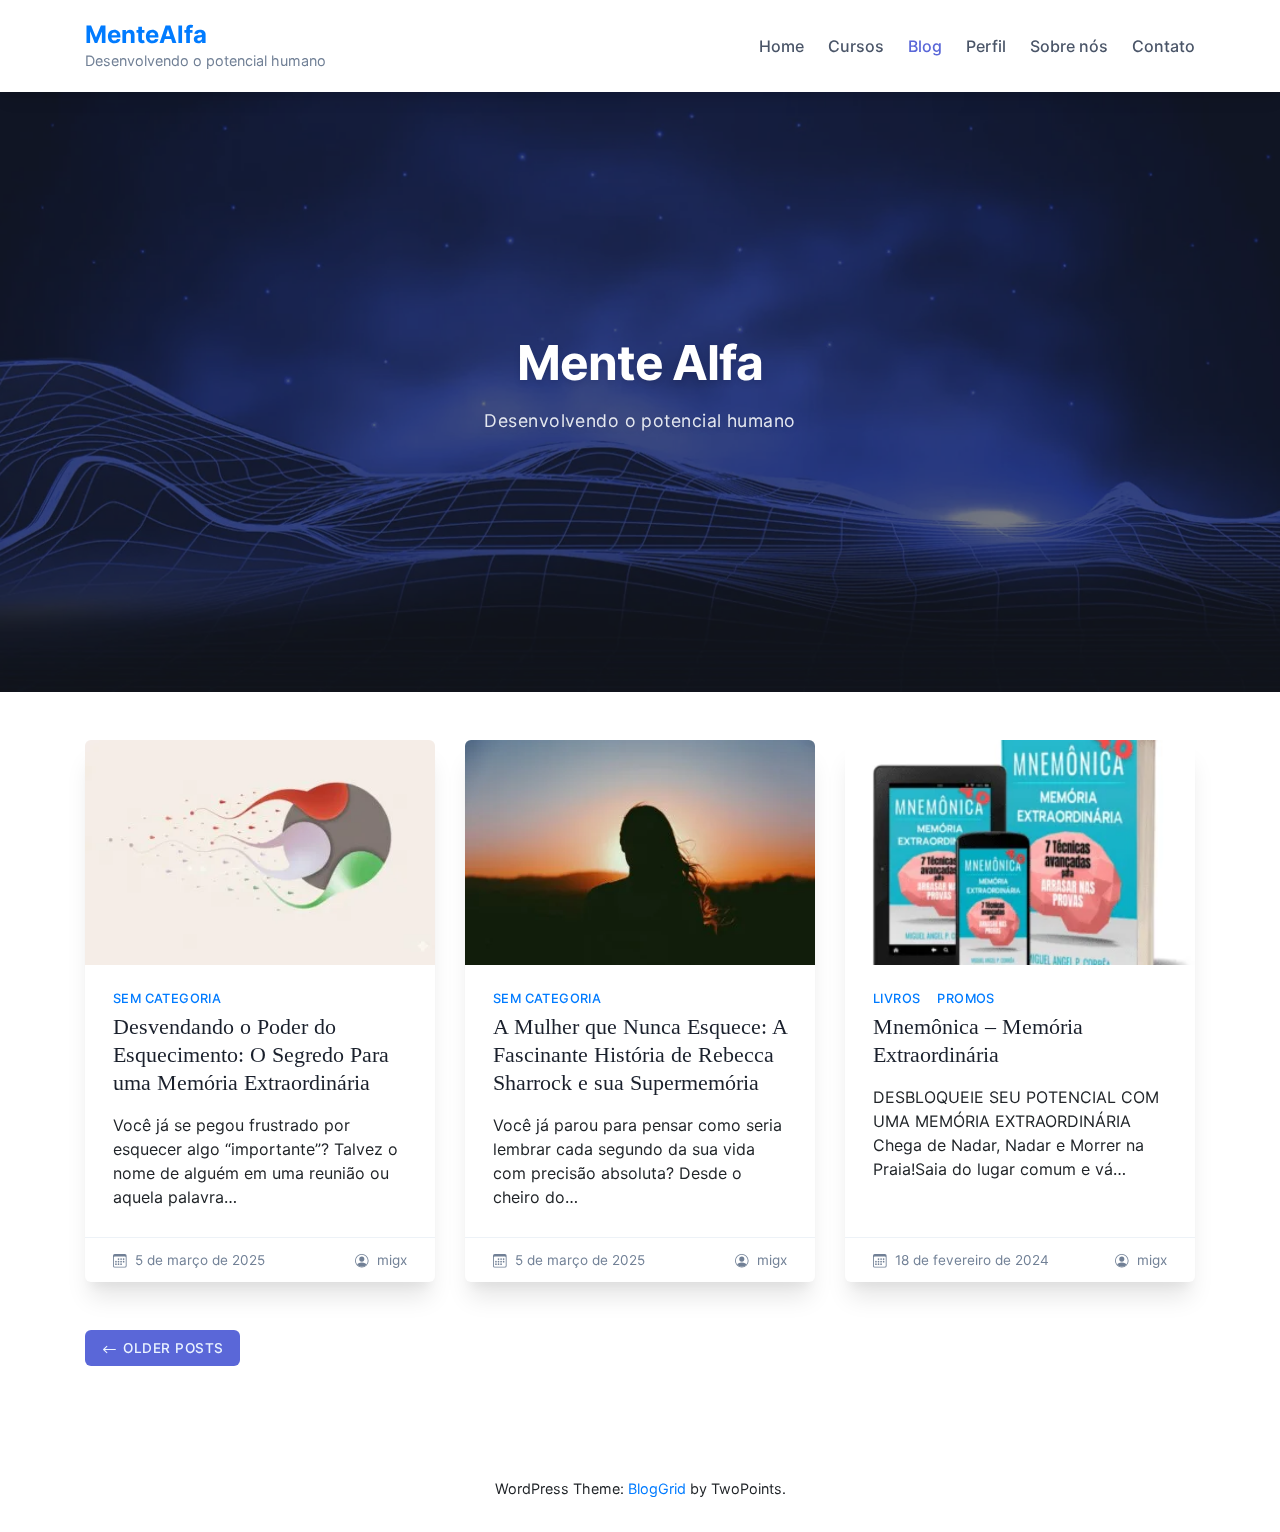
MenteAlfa (146, 34)
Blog (925, 46)
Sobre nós (1069, 46)
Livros (896, 998)
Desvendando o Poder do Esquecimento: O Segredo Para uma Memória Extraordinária (251, 1054)
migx (392, 1260)
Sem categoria (167, 998)
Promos (965, 998)
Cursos (856, 46)
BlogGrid (657, 1488)
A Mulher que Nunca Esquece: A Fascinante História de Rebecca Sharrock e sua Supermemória (640, 1054)
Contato (1163, 46)
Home (781, 46)
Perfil (986, 46)
